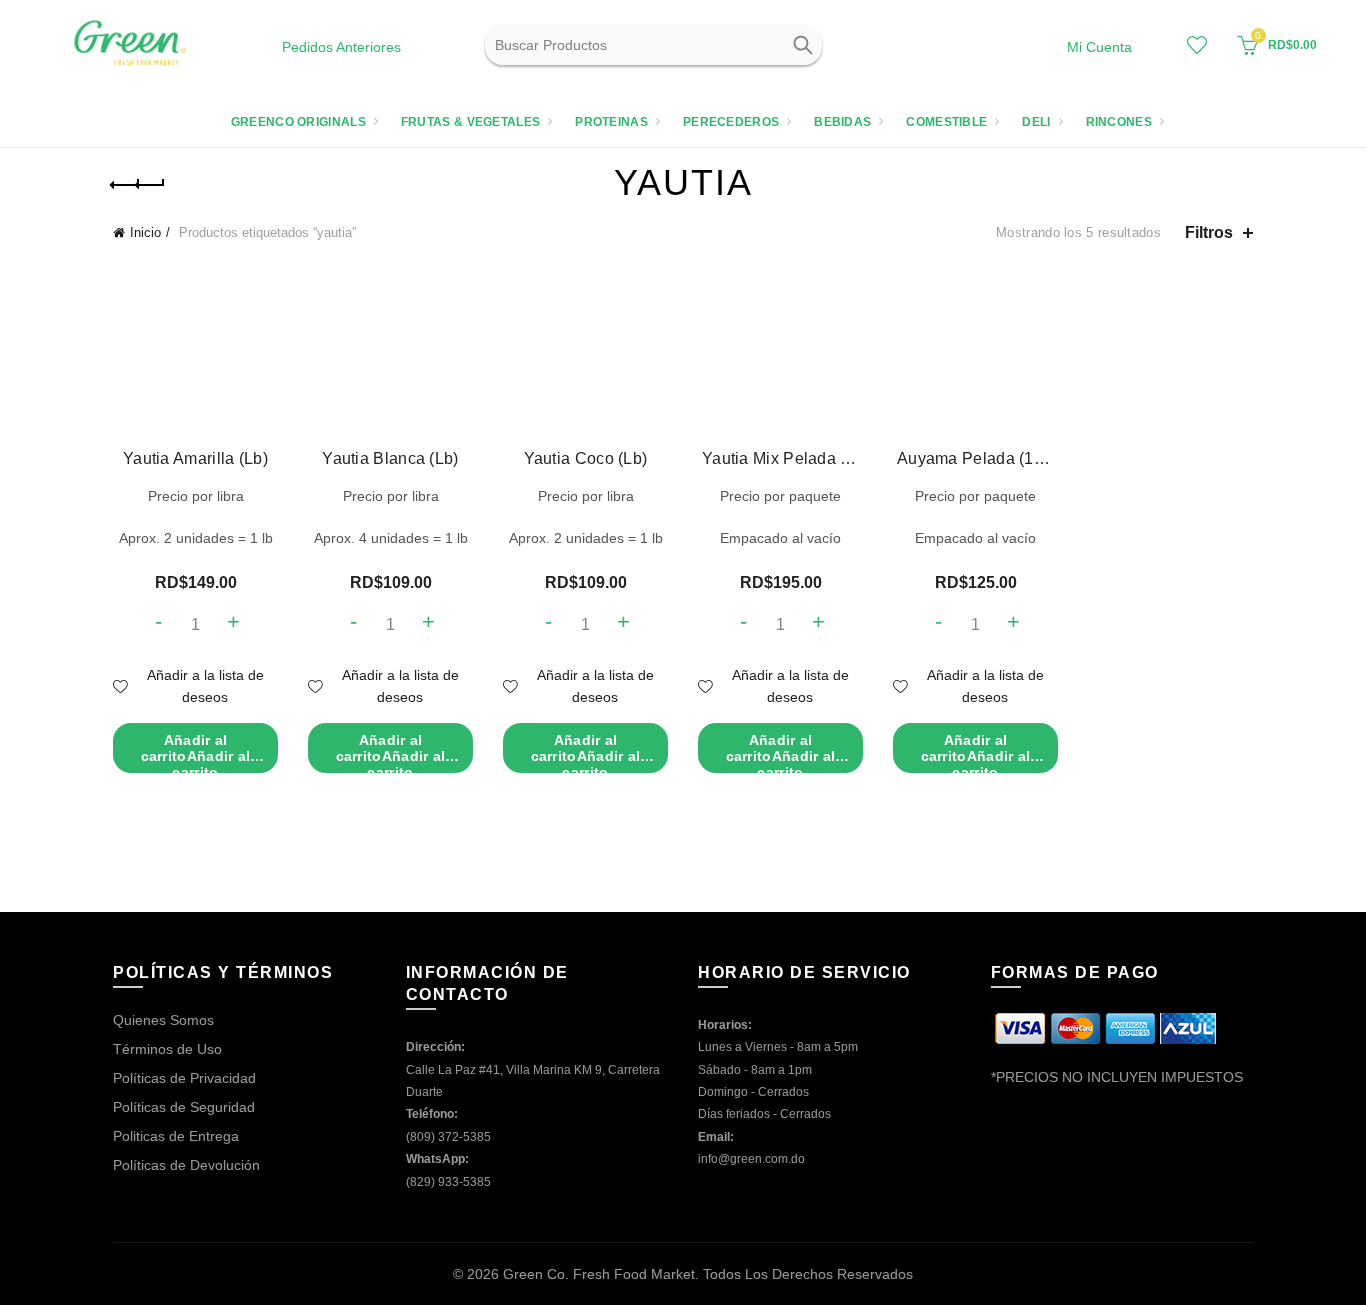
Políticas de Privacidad (184, 1078)
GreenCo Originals (298, 122)
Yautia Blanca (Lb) (390, 458)
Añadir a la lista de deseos (205, 686)
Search (802, 45)
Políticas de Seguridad (184, 1107)
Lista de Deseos (1197, 45)
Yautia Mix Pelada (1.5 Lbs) (780, 458)
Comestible (946, 122)
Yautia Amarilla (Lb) (195, 458)
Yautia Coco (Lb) (586, 458)
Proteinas (611, 122)
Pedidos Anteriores (341, 47)
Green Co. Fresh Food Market (599, 1274)
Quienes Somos (163, 1020)
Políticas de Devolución (186, 1165)
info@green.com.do (751, 1159)
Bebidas (842, 122)
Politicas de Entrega (176, 1136)
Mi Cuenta (1099, 47)
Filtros (1209, 232)
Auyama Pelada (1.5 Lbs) (975, 458)
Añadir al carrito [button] (196, 752)
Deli (1036, 122)
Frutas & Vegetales (470, 122)
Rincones (1119, 122)
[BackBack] (138, 185)
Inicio (145, 232)
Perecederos (731, 122)
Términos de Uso (167, 1049)
